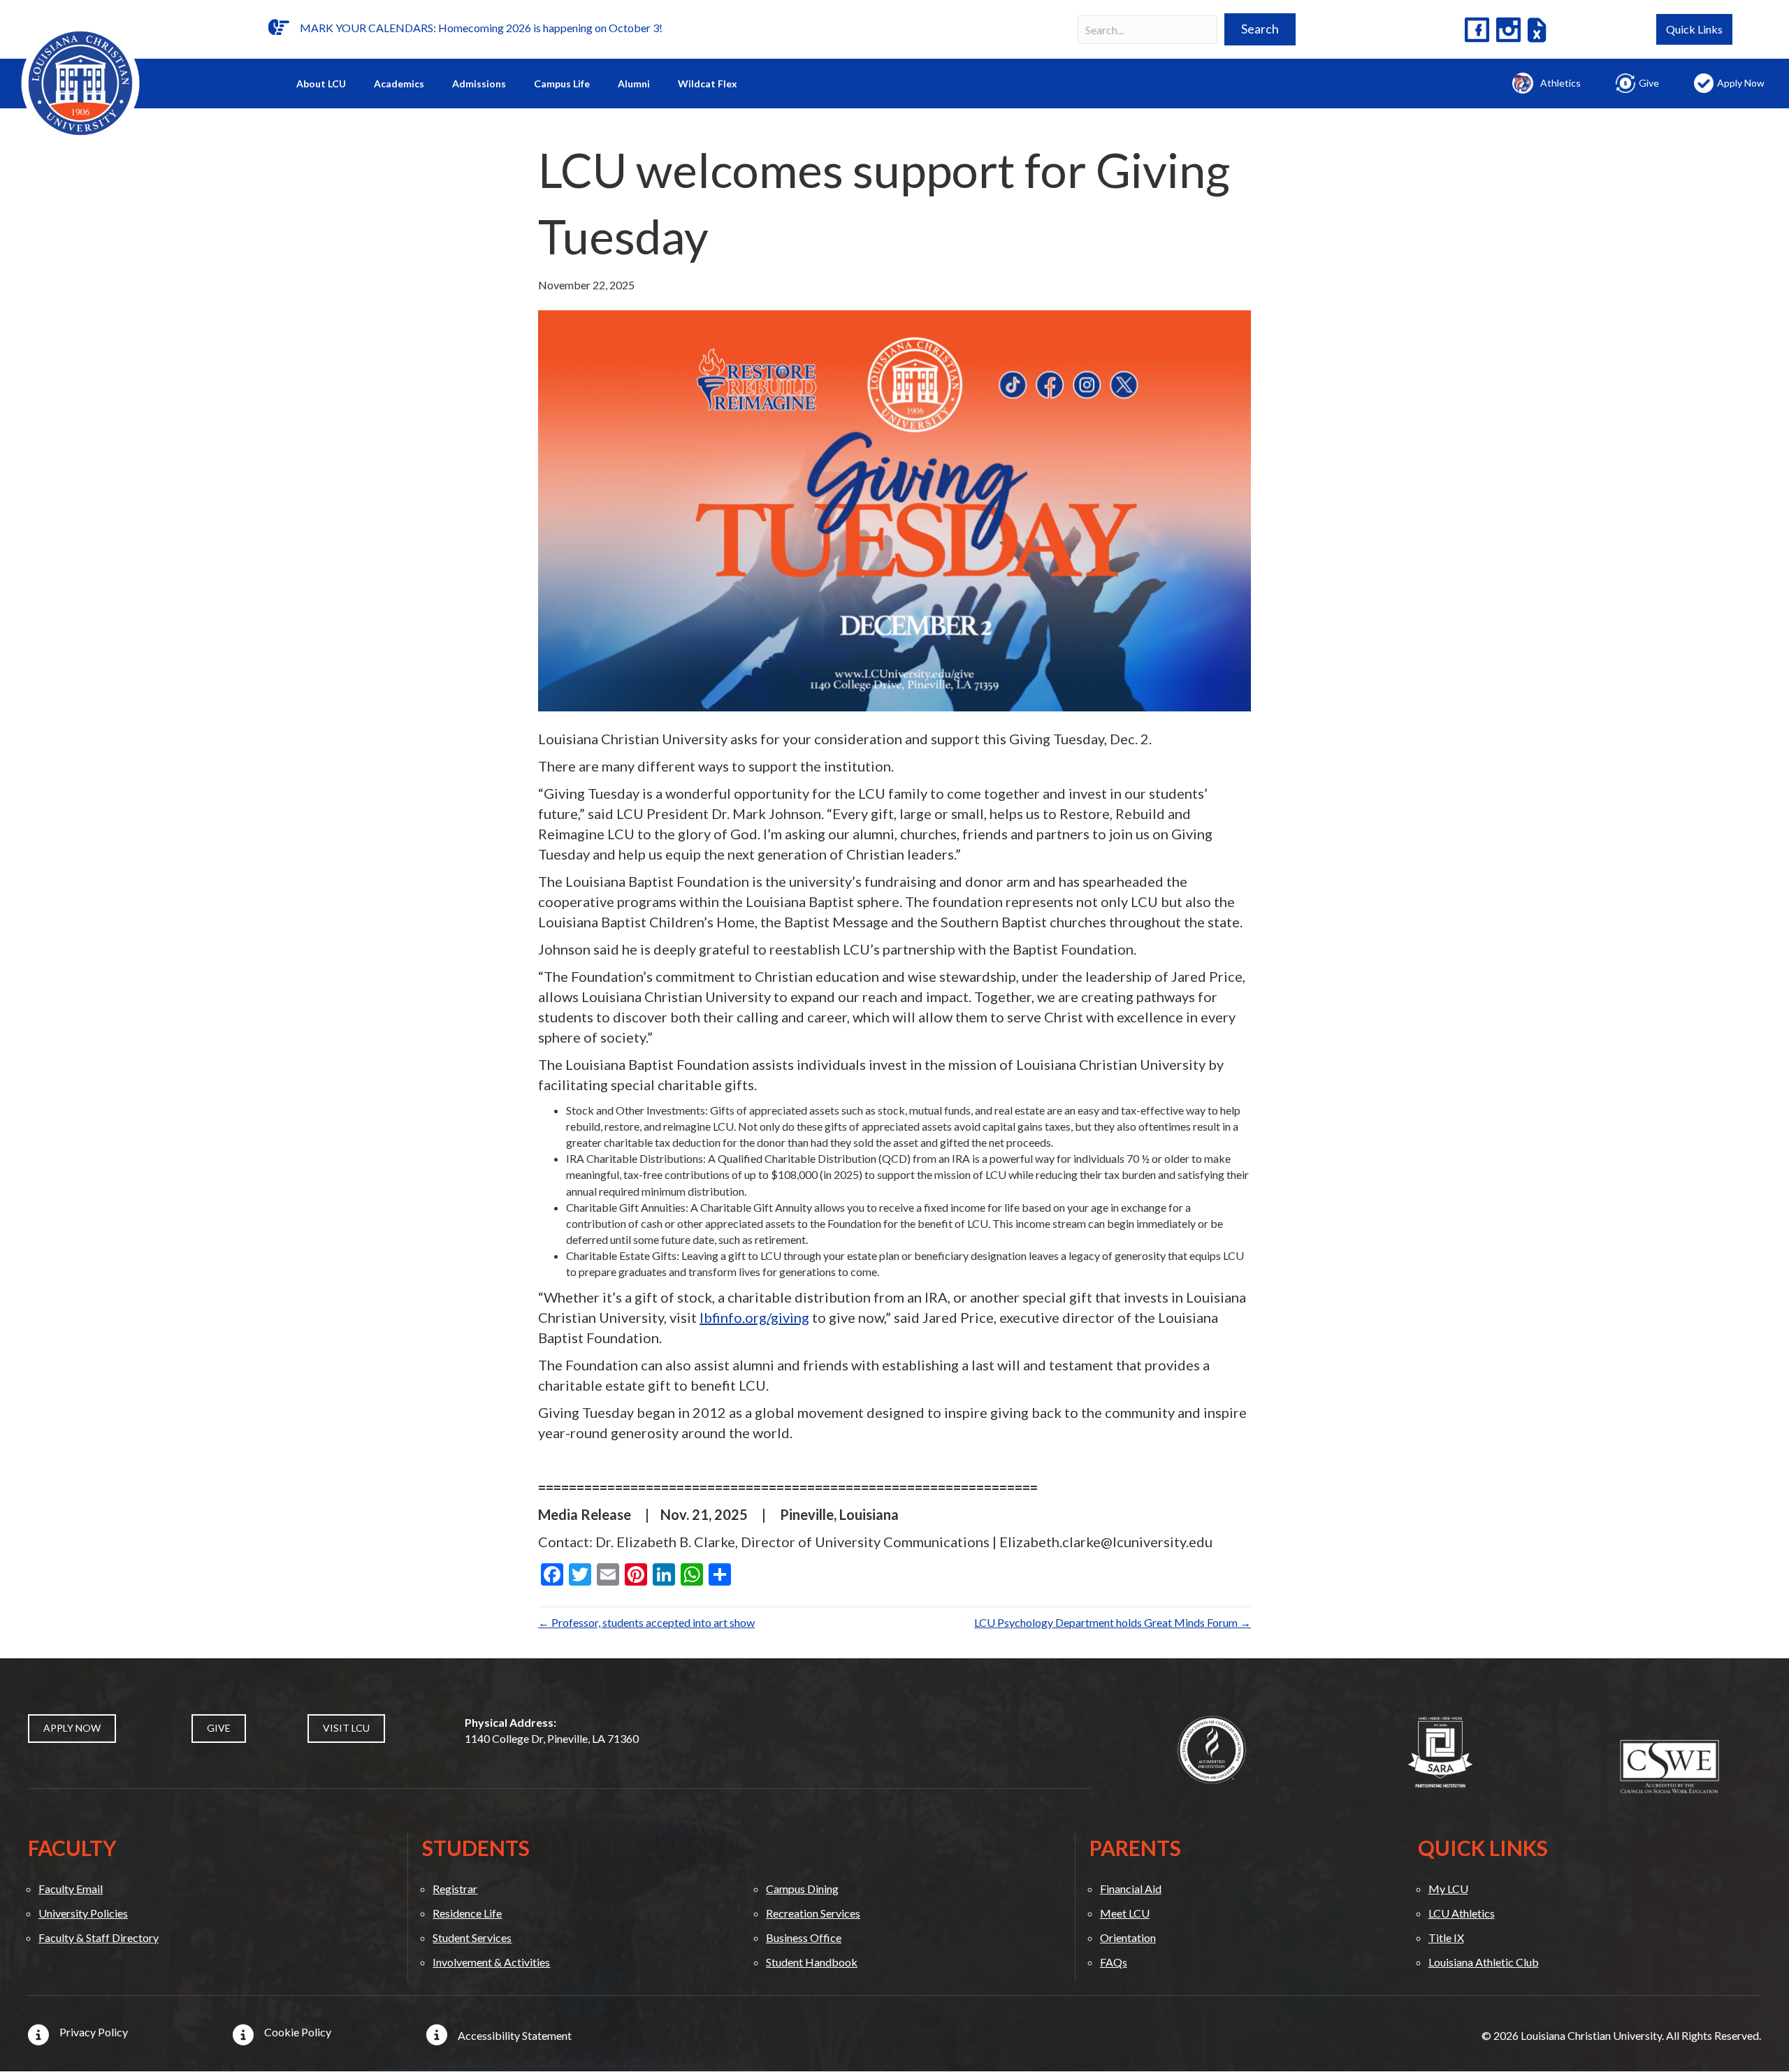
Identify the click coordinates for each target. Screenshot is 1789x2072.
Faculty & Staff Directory (99, 1937)
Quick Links (1694, 29)
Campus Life (562, 84)
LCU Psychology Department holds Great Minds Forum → (1113, 1622)
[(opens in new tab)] (1212, 1748)
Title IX (1446, 1937)
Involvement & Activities (491, 1962)
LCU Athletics (1462, 1913)
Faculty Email (71, 1889)
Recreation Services (813, 1913)
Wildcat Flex (708, 84)
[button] (1260, 29)
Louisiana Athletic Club (1484, 1962)
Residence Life (467, 1913)
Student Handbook (812, 1962)
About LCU (321, 84)
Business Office (804, 1937)
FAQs (1114, 1962)
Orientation (1128, 1937)
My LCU (1448, 1889)
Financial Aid (1131, 1889)
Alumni (634, 84)
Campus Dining (802, 1889)
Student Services (472, 1937)
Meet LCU (1125, 1913)
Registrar (455, 1889)
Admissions (479, 84)
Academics (399, 84)
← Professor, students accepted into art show (646, 1622)
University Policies (83, 1913)
